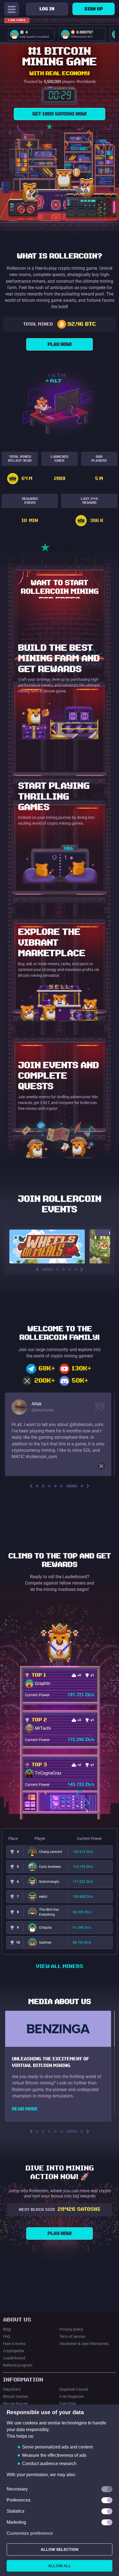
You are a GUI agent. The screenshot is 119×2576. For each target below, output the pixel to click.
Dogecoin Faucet (74, 2389)
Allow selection (59, 2549)
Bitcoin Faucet (15, 2404)
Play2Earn (12, 2389)
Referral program (18, 2365)
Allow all (60, 2566)
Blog (7, 2329)
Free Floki (68, 2404)
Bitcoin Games (15, 2396)
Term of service (72, 2336)
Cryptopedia (14, 2351)
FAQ (7, 2336)
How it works (14, 2344)
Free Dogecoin (72, 2396)
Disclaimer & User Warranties (84, 2344)
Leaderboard (14, 2358)
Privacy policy (71, 2329)
